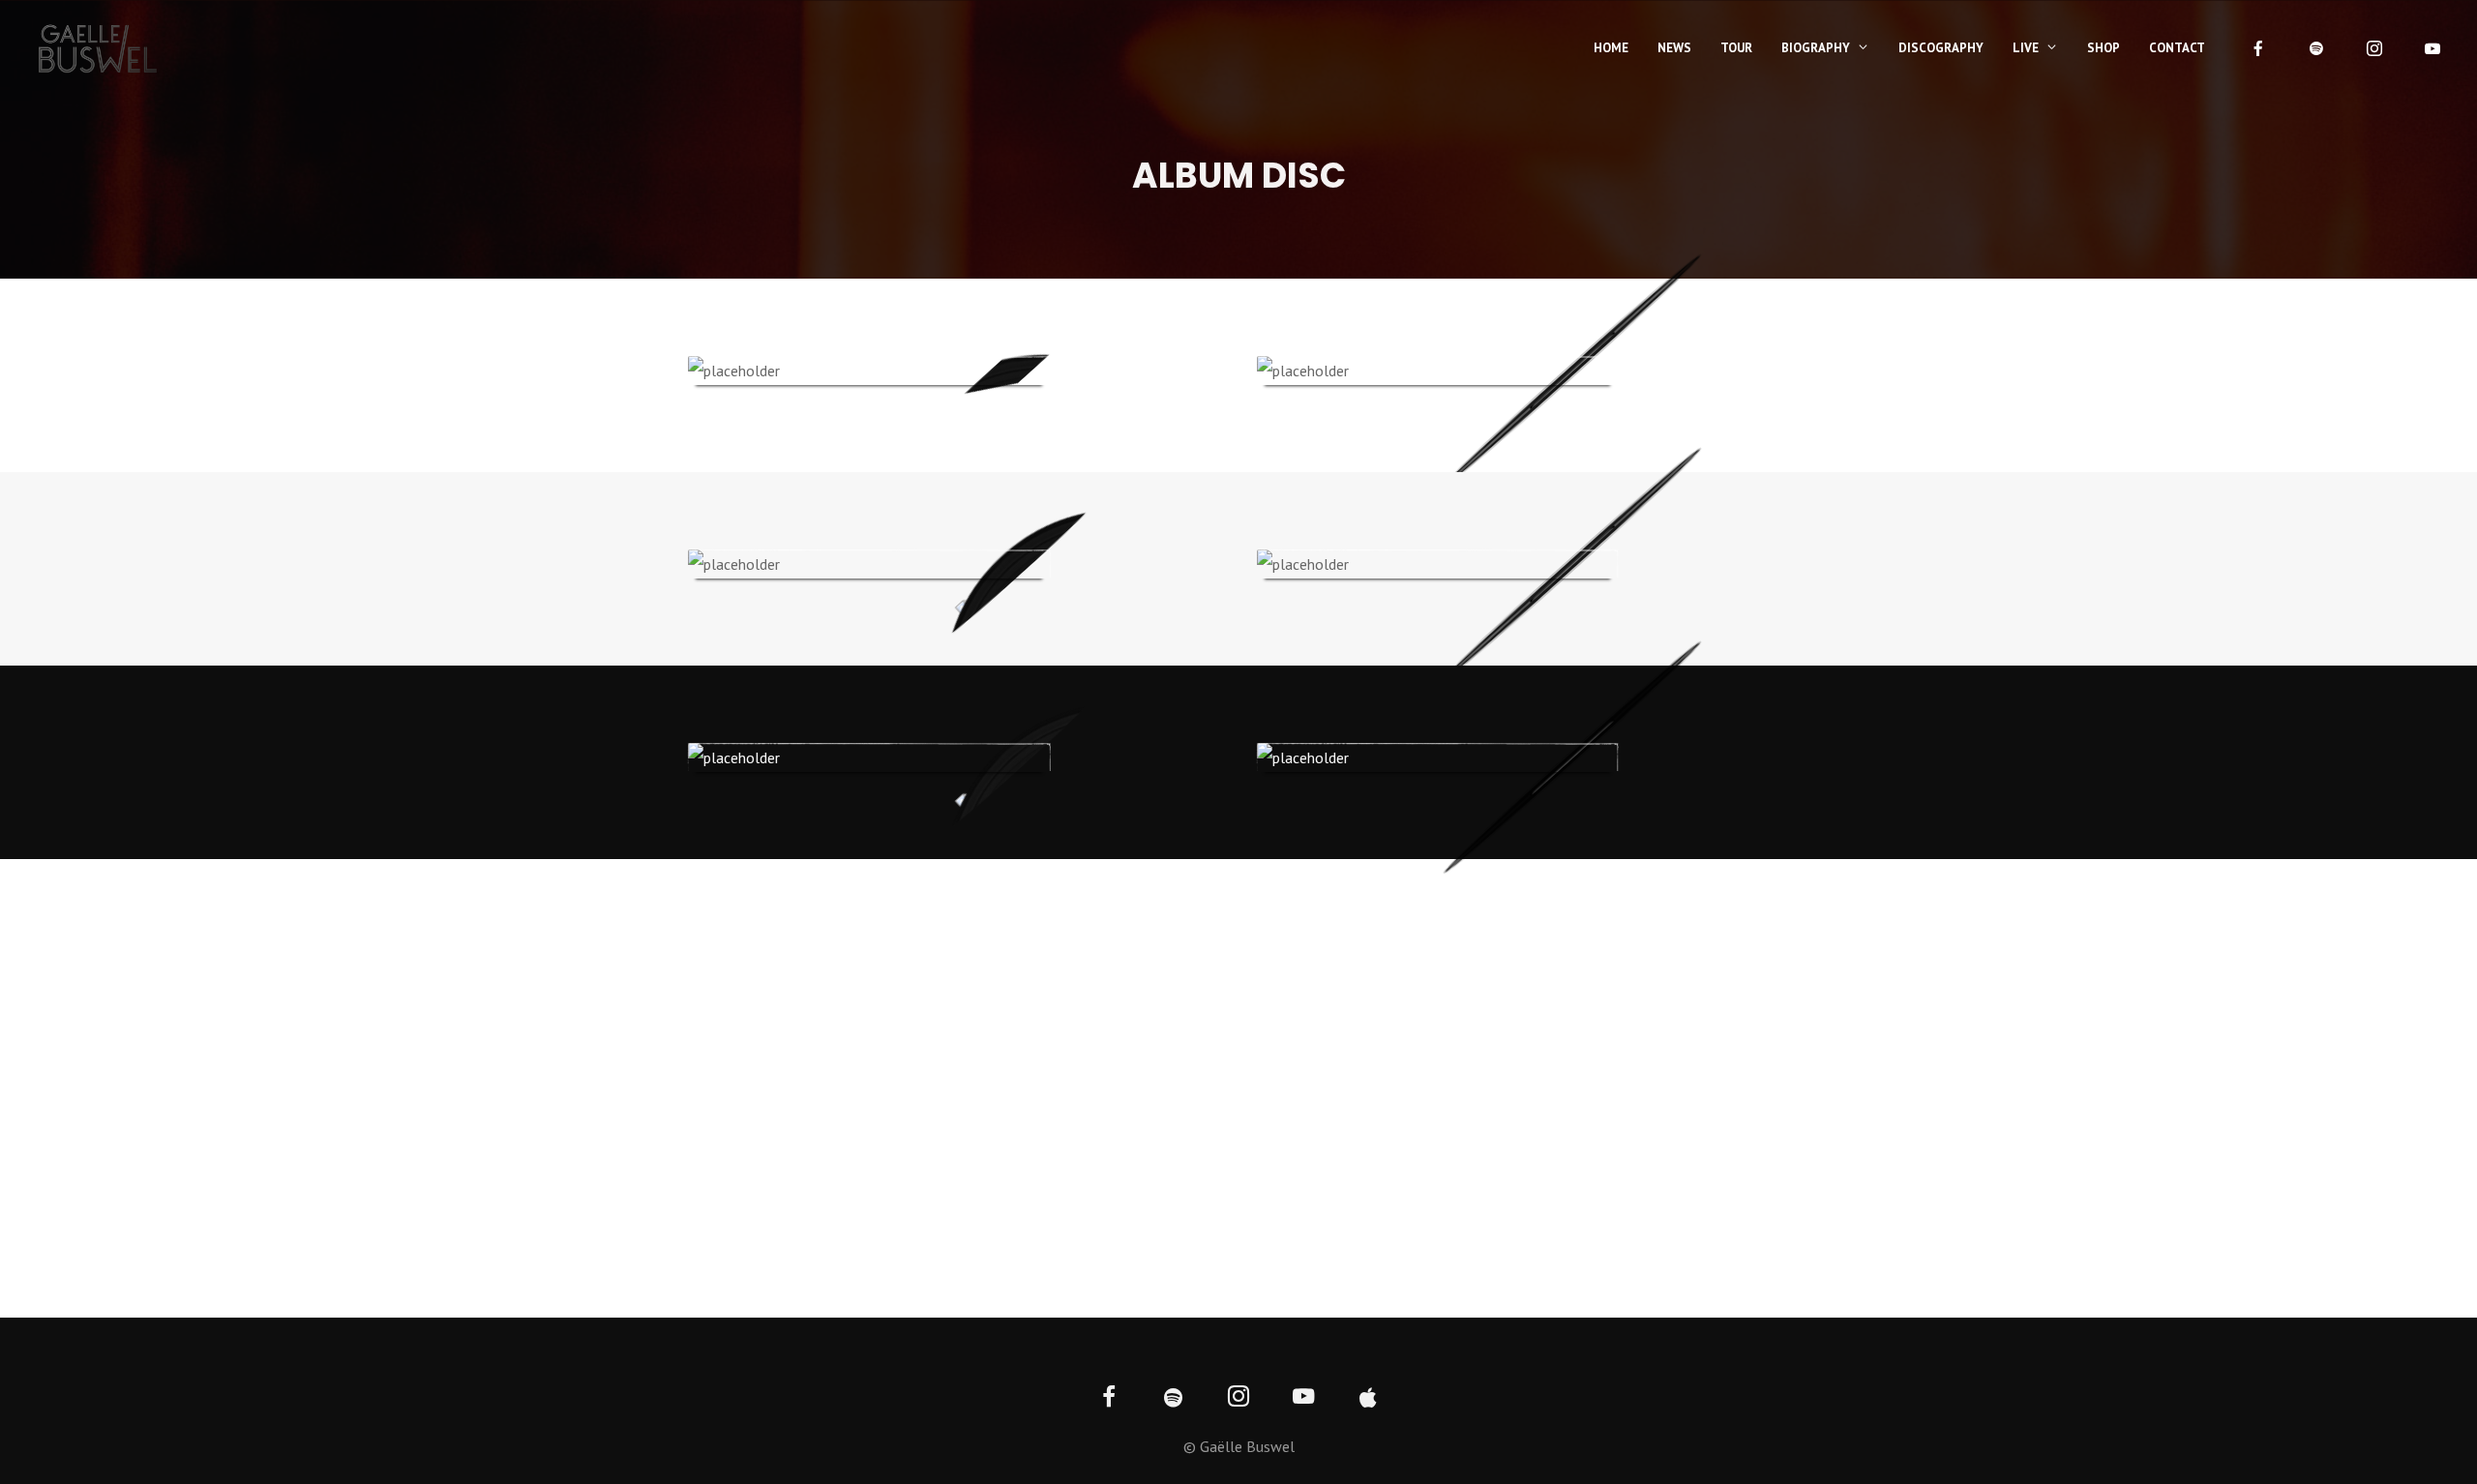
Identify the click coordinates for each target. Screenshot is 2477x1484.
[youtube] (2432, 48)
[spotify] (2316, 48)
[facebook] (2258, 48)
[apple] (1369, 1398)
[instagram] (2374, 48)
